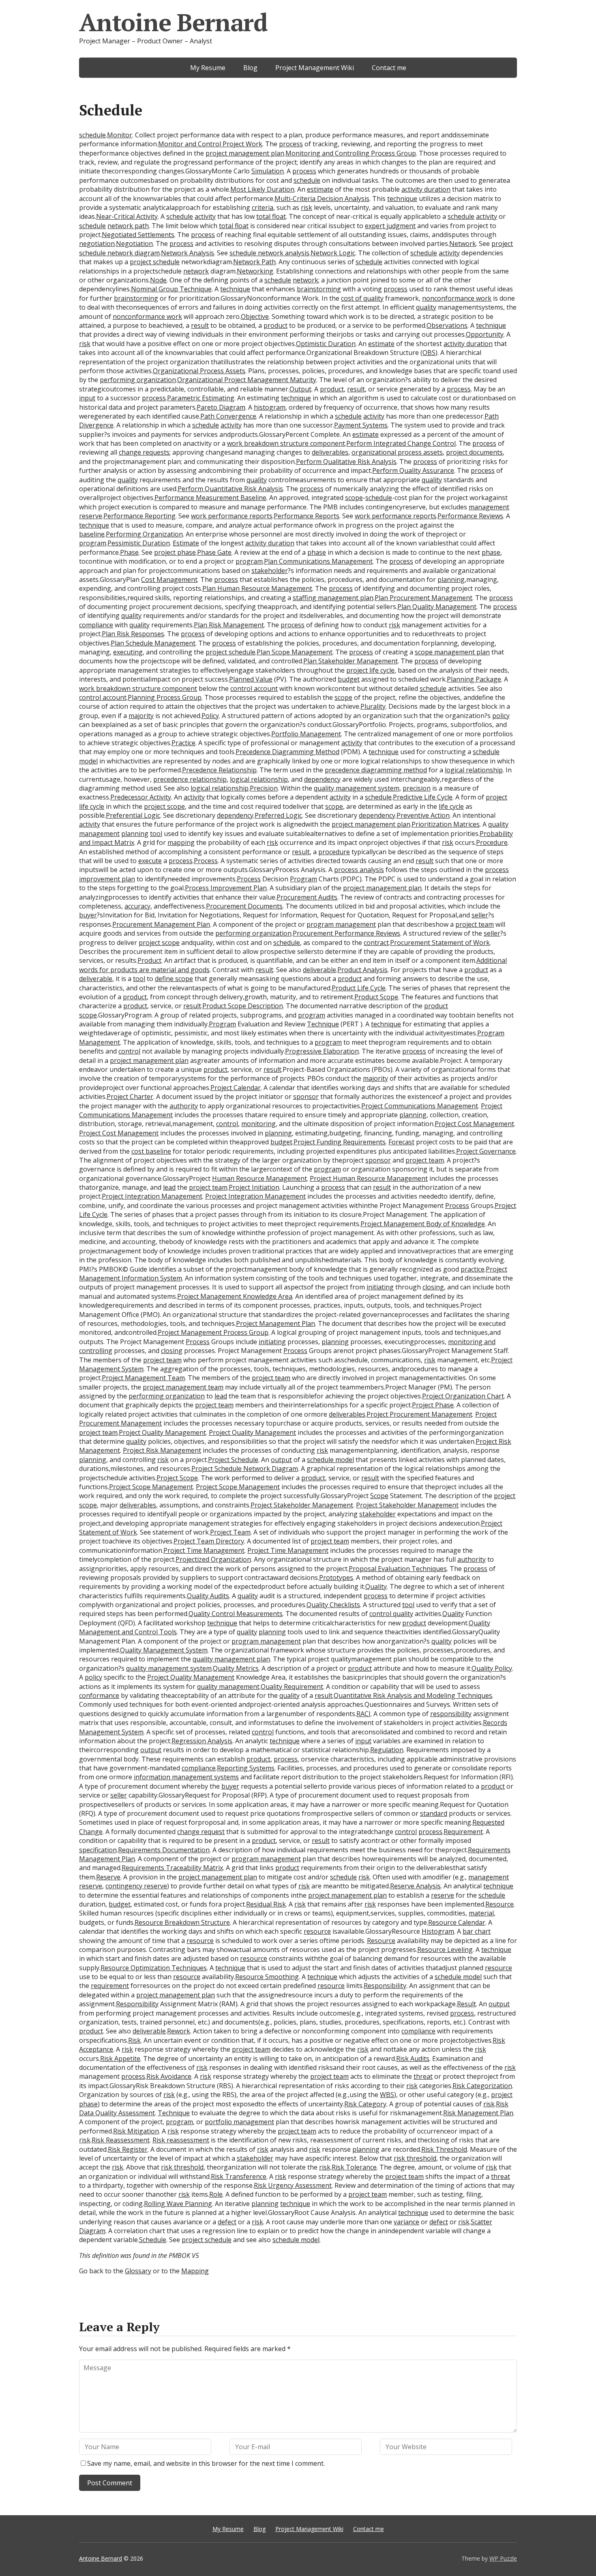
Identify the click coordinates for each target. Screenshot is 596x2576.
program (93, 543)
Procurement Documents (244, 906)
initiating (380, 1287)
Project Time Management (204, 1550)
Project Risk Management (162, 1450)
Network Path (254, 262)
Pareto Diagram (221, 407)
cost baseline (151, 1151)
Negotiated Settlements (138, 235)
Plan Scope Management (295, 652)
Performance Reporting (139, 516)
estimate (320, 189)
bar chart (477, 1931)
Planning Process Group (165, 697)
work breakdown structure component (286, 443)
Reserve (108, 1877)
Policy (210, 716)
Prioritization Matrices (446, 824)
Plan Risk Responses (133, 634)
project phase (175, 552)
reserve (443, 1895)
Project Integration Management (152, 1196)
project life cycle (370, 670)
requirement (110, 1986)
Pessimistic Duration (139, 543)
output (281, 1460)
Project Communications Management (420, 1106)
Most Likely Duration (262, 189)
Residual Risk (266, 1904)
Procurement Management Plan (161, 924)
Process (206, 861)
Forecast (401, 1142)
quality (426, 307)
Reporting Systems (246, 1768)
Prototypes (336, 1578)
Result (466, 2004)
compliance (96, 625)
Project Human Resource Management (369, 1178)
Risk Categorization (482, 2086)
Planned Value (251, 679)
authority (184, 1106)
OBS (429, 353)
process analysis (359, 870)
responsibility (451, 1714)
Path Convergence (228, 416)
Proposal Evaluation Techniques (398, 1569)
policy (501, 716)
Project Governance (486, 1151)
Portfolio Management (306, 734)
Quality (376, 1586)
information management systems (186, 1777)
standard (434, 1813)
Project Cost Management (474, 1124)
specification (98, 1850)
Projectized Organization (213, 1559)
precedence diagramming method (376, 770)
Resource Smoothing (267, 1977)
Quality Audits (208, 1596)
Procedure (492, 842)
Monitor (120, 135)
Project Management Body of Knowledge (423, 1224)
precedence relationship (190, 779)
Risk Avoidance (169, 2076)
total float (271, 216)
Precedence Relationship (219, 770)
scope (354, 498)
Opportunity (485, 334)
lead (169, 1187)
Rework (179, 2031)
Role (216, 2194)
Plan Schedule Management (153, 643)
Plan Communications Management (318, 561)
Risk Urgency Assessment (293, 2185)
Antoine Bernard (173, 22)
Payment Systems (361, 425)
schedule (92, 135)
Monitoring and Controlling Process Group (351, 153)
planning (451, 579)
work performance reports (232, 516)
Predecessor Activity (141, 797)
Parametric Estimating (201, 398)
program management (341, 924)
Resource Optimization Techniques (154, 1968)
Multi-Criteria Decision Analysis (322, 199)
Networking (255, 271)
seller (480, 915)
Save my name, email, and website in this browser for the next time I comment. (206, 2463)
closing (433, 1287)
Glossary (138, 2271)
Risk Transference (239, 2176)
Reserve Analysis (415, 1886)
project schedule (155, 262)
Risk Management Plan (478, 2113)
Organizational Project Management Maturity (247, 380)
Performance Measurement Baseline (210, 498)
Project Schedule (233, 1460)
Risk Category (365, 2104)
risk (307, 207)
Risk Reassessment (121, 2140)
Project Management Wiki (315, 68)
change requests (144, 452)
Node (158, 280)
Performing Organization (144, 534)
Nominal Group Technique (171, 289)
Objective (255, 316)
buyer (88, 915)
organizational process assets (397, 452)
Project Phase (433, 1405)
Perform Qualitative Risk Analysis (346, 462)
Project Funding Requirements (340, 1142)
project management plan (245, 153)
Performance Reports (307, 516)
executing (128, 652)
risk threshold (415, 2158)
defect (227, 2222)
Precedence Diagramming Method (287, 752)
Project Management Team (143, 1378)
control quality (391, 1614)
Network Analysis (188, 253)
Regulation (387, 1750)
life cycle (451, 806)
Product (149, 960)
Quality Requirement (292, 1687)
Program (303, 879)
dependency (322, 779)
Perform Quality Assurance (413, 470)
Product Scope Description (243, 1006)
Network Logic (333, 253)
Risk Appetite (120, 2059)
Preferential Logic (133, 815)
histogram (270, 407)
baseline (92, 534)
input (87, 398)
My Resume (208, 68)
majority (141, 716)
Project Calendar (236, 1088)
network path (128, 226)
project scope (164, 806)
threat (423, 2076)
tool (156, 834)
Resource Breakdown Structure (182, 1922)
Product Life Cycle (359, 988)
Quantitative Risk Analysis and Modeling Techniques (413, 1695)
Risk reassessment (181, 2140)
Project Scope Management (151, 1487)
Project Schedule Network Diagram (245, 1469)
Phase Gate (214, 552)
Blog (250, 68)
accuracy (137, 906)
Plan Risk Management (229, 625)
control (129, 1051)
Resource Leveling (445, 1950)
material (481, 1913)
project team (475, 924)
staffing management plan (333, 598)
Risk (134, 2040)
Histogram (438, 1931)
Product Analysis (362, 970)
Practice (183, 743)
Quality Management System (164, 1650)
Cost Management (169, 579)
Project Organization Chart (463, 1396)
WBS (387, 2095)
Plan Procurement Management (423, 598)
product (275, 325)
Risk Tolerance (354, 2167)
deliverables (330, 452)
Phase (129, 552)
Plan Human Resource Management (257, 588)
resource (317, 1931)
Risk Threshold (444, 2149)
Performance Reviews (470, 516)
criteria (263, 207)
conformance (99, 1695)
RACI (363, 1714)
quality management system (357, 788)
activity (205, 216)
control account (254, 688)
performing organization (138, 380)
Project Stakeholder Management (302, 1505)
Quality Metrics (236, 1668)
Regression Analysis (202, 1741)
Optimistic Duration (326, 344)
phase (317, 552)
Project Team (230, 1532)
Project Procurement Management (419, 1414)
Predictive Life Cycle (423, 797)
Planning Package (474, 679)
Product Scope (376, 997)
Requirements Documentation (164, 1850)
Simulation (268, 171)
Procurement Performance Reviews (346, 933)
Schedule (153, 2240)
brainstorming (319, 289)
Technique (323, 1024)
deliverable (319, 970)
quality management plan (231, 1659)
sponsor (306, 1097)
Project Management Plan (275, 1323)
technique (402, 199)
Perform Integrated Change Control (401, 443)
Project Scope (177, 1478)
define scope (174, 979)
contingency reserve (136, 1886)
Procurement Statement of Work (440, 943)
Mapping (195, 2271)
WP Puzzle (503, 2558)
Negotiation (134, 244)
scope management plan (452, 652)
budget (349, 679)
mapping (181, 842)
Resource (500, 1904)
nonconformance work (457, 298)
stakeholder (270, 571)
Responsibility (385, 1986)
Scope (379, 1496)
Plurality (373, 706)
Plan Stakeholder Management (351, 661)
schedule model (330, 1460)
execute (150, 861)
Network (463, 244)
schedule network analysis (269, 253)
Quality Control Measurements (236, 1614)
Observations (447, 325)
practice (473, 1269)
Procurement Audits (307, 897)
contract (376, 943)
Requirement (463, 1832)
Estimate (186, 543)
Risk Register (128, 2149)
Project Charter (130, 1097)
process (291, 144)
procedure (334, 852)
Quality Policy (492, 1668)
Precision (264, 788)
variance (406, 2222)
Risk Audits (413, 2059)
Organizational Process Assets (199, 371)
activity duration (426, 189)
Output (300, 389)
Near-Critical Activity (127, 216)
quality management (228, 1687)
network (196, 271)
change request (201, 1832)
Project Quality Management (162, 1432)
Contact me (389, 68)
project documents (474, 452)
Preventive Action (423, 815)
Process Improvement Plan (226, 888)
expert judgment (390, 226)
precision (417, 788)
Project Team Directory (209, 1541)
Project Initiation (254, 1187)
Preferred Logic (278, 815)
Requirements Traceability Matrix (172, 1868)
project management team (183, 1387)
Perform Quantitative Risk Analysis (230, 489)
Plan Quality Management (437, 607)
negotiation (97, 244)
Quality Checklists (333, 1605)
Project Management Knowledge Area (235, 1296)
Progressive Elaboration (322, 1051)
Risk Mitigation (136, 2131)
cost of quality (362, 298)
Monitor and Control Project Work (210, 144)
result (200, 325)
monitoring (258, 1124)
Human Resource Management (259, 1178)
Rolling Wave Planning (178, 2204)
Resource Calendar (457, 1922)
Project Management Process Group (213, 1332)
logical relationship (474, 770)
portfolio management (239, 2122)
